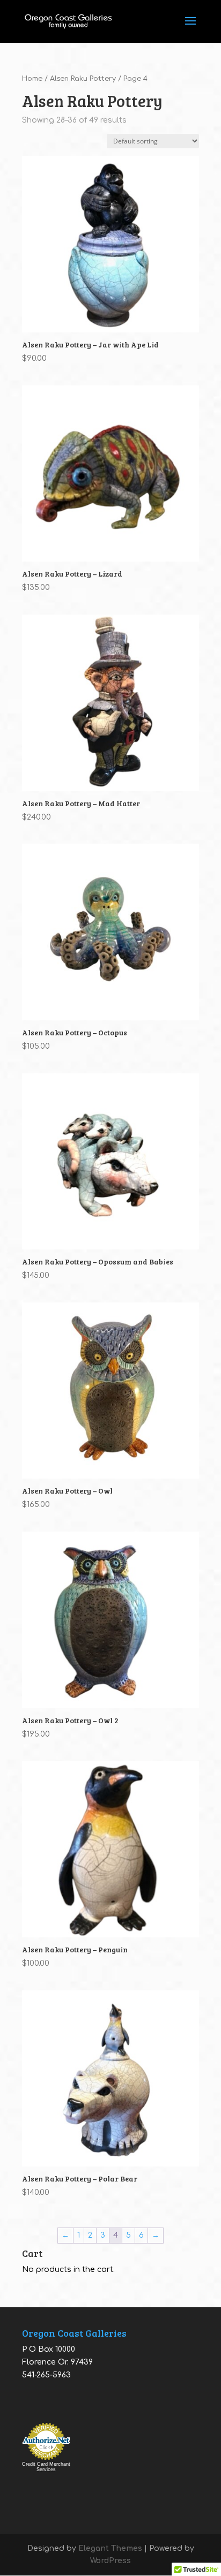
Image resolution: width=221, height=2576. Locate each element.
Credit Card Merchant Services (46, 2467)
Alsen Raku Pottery (83, 79)
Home (32, 79)
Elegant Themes (110, 2548)
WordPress (110, 2561)
